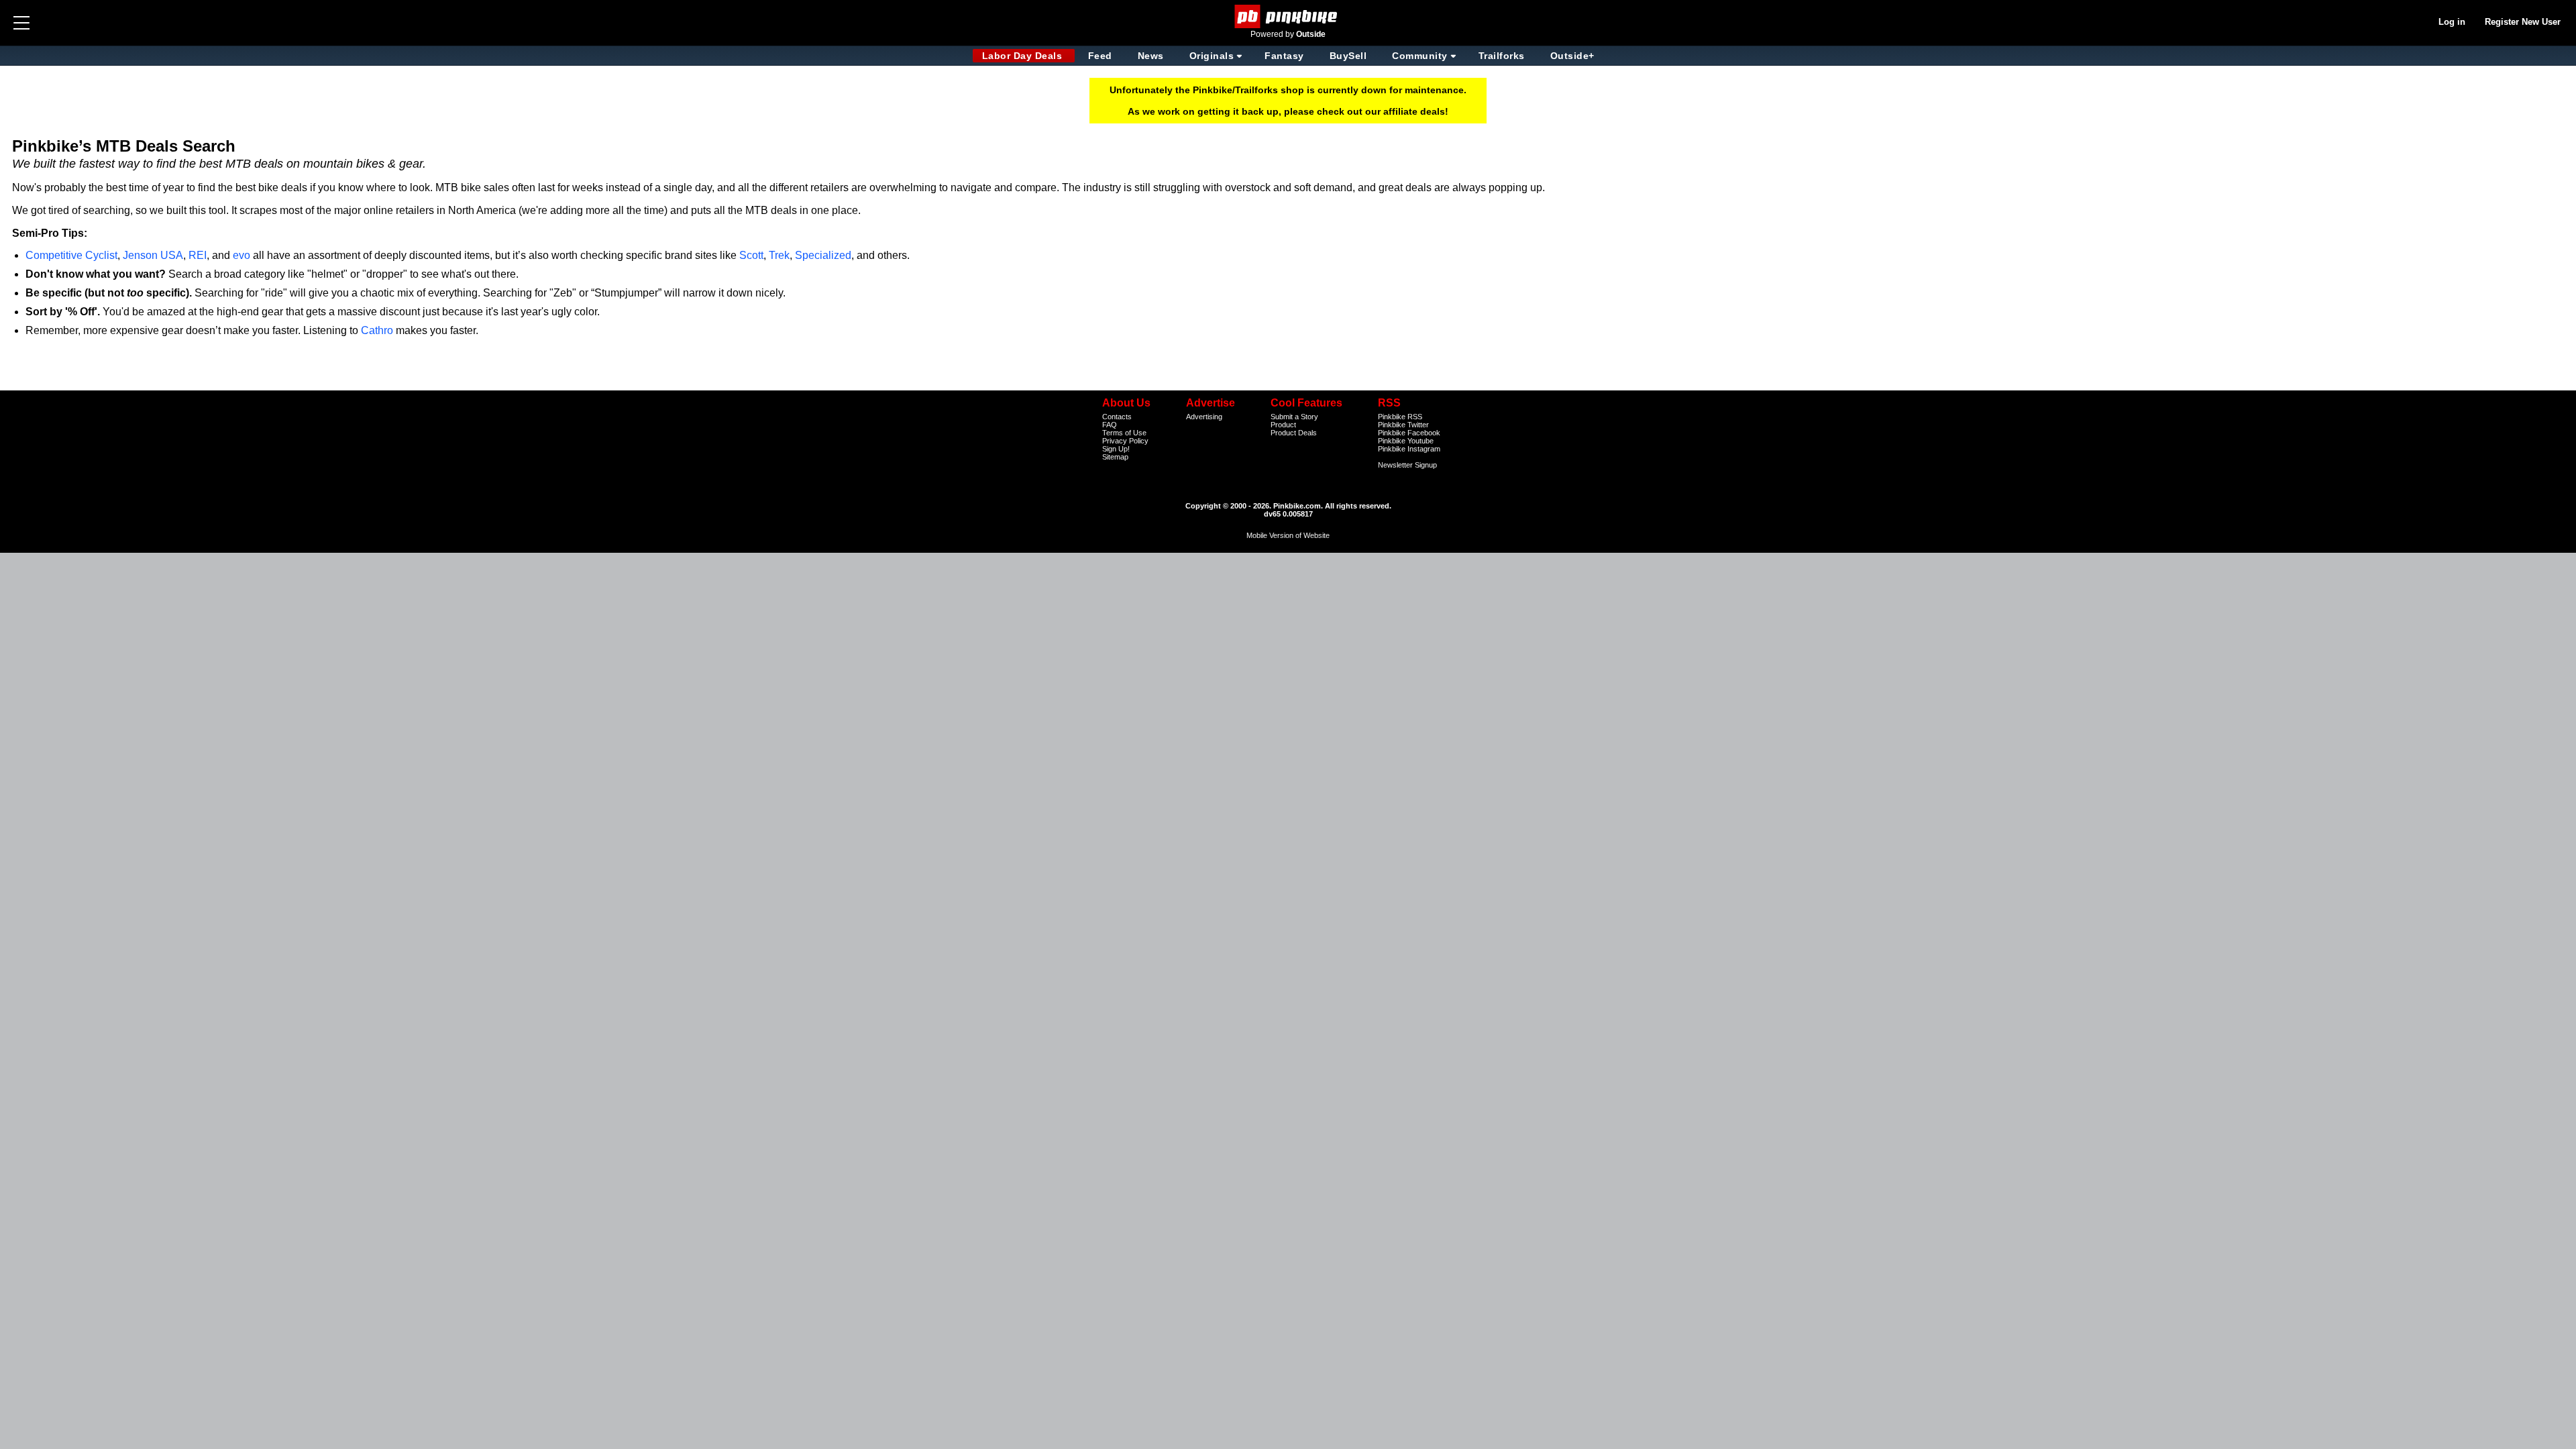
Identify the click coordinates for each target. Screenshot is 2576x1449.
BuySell (1348, 56)
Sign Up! (1116, 449)
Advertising (1204, 417)
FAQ (1110, 425)
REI (198, 255)
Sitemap (1115, 457)
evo (241, 255)
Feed (1100, 56)
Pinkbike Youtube (1406, 441)
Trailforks (1502, 56)
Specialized (823, 255)
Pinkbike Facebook (1409, 433)
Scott (751, 255)
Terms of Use (1124, 433)
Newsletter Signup (1407, 465)
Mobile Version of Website (1288, 535)
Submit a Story (1294, 417)
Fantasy (1284, 56)
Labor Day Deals (1024, 56)
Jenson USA (153, 255)
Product (1283, 425)
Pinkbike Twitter (1403, 425)
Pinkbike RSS (1400, 417)
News (1151, 56)
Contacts (1117, 417)
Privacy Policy (1125, 441)
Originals (1212, 56)
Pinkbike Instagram (1409, 449)
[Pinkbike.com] (1288, 16)
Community (1420, 56)
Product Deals (1294, 433)
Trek (779, 255)
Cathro (377, 330)
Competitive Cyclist (71, 255)
